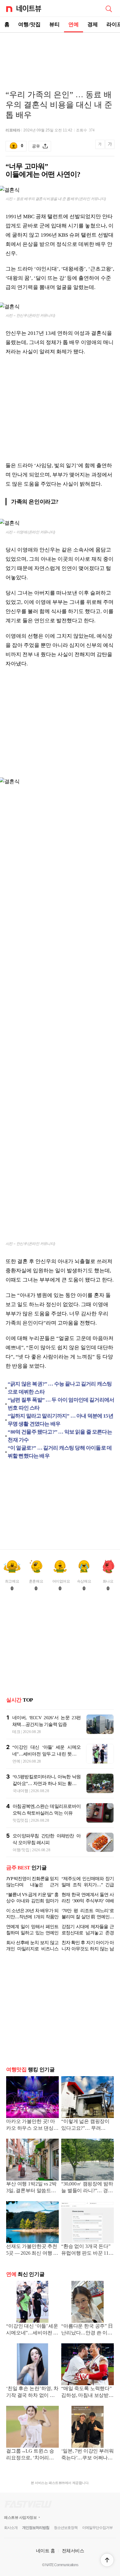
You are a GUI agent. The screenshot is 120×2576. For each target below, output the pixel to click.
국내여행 (20, 1791)
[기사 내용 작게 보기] (100, 148)
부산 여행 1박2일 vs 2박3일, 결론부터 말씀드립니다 (31, 2188)
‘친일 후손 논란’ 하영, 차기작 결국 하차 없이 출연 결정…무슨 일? (32, 2392)
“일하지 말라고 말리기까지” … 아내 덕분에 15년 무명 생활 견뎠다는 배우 (60, 1420)
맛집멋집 (20, 1820)
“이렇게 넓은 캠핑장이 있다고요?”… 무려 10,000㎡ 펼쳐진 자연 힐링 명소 (87, 2125)
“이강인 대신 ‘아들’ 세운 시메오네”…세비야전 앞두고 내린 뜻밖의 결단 (46, 1754)
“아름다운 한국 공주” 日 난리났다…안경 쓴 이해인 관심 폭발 (87, 2330)
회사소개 (11, 2528)
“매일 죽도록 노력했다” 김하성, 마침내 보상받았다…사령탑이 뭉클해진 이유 (87, 2392)
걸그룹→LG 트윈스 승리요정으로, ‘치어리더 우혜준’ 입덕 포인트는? (31, 2455)
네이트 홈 (46, 2551)
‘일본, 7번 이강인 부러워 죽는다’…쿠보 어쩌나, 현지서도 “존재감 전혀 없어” (88, 2455)
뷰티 (54, 24)
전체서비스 (73, 2551)
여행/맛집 (29, 24)
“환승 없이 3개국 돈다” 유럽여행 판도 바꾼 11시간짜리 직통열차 (87, 2250)
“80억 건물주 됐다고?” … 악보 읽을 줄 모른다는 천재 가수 (60, 1436)
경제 (93, 24)
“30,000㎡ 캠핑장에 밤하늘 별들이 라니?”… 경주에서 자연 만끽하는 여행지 (87, 2188)
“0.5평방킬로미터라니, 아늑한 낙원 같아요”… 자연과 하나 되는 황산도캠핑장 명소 (47, 1784)
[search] (109, 8)
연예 (74, 24)
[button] (107, 2560)
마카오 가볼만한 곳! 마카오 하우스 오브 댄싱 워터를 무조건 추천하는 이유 (32, 2125)
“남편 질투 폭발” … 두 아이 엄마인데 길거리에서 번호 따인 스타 (61, 1404)
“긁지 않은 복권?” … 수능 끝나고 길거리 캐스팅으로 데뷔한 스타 (60, 1388)
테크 (16, 1732)
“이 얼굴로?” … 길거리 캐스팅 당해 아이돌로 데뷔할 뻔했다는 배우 (60, 1452)
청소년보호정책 (66, 2528)
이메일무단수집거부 (97, 2528)
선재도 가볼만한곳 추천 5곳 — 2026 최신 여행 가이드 (32, 2250)
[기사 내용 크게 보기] (110, 146)
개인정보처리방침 (36, 2528)
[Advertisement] (60, 54)
